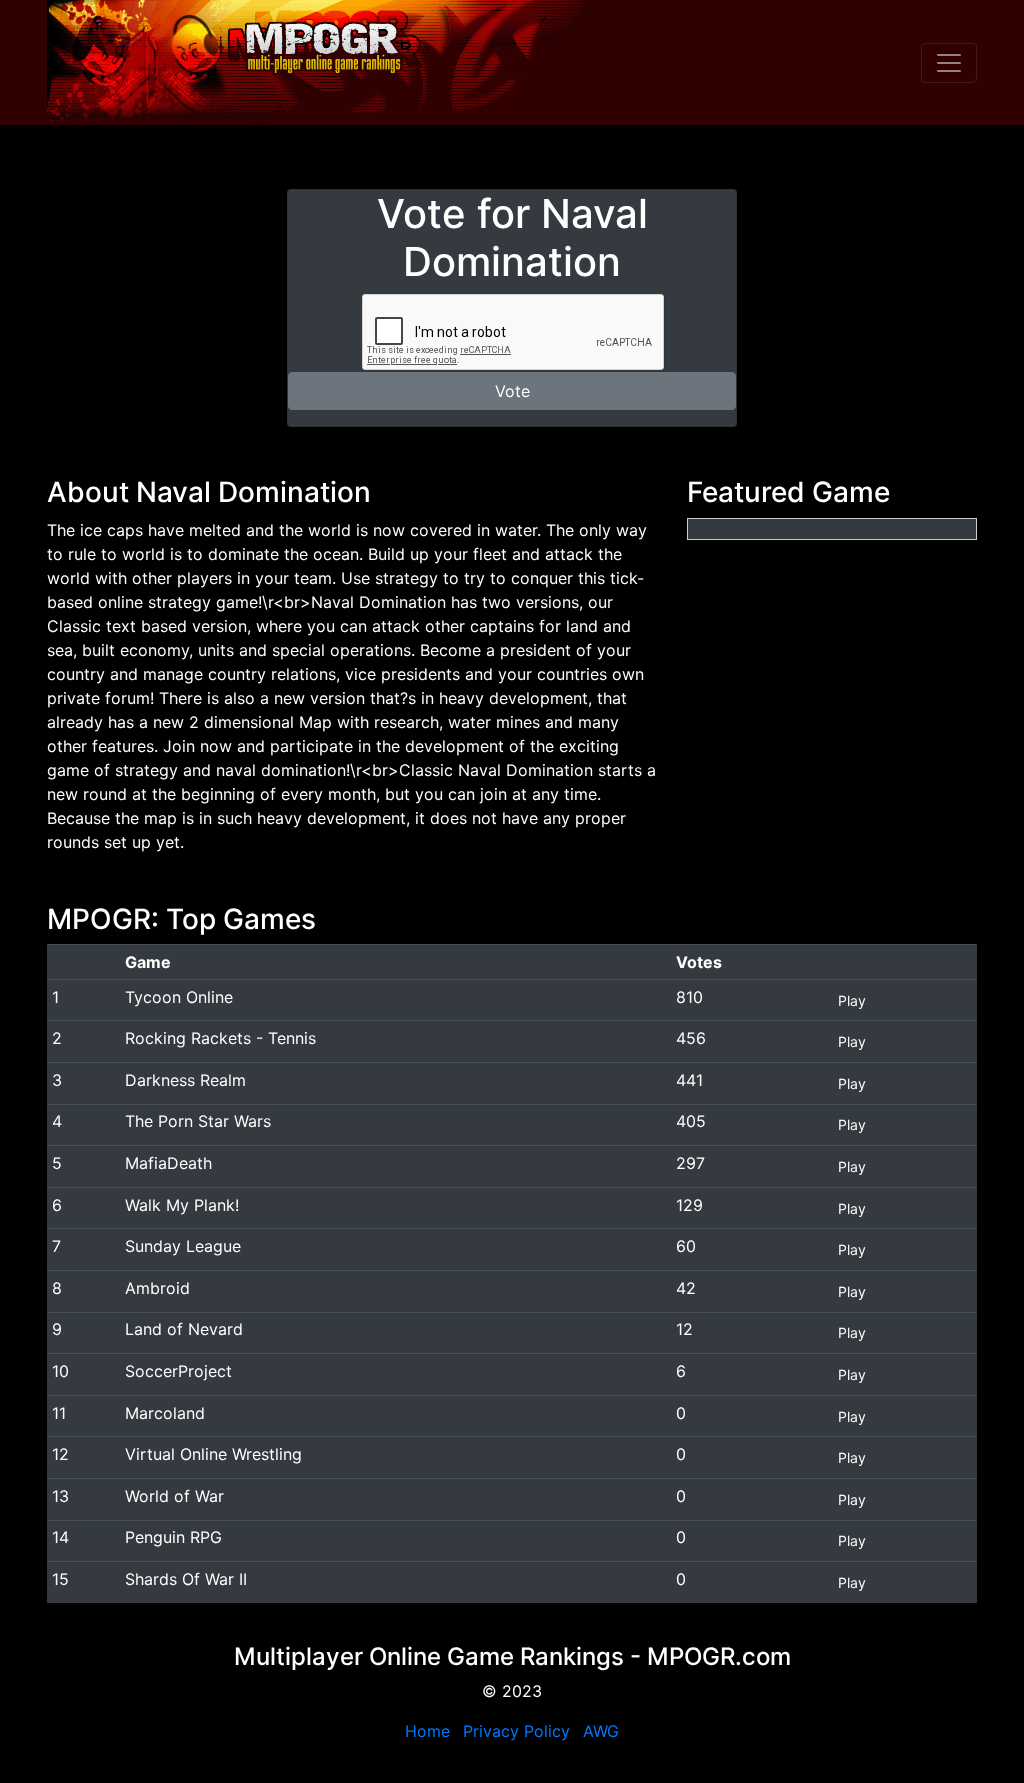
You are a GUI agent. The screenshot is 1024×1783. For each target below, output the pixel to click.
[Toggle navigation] (949, 63)
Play (852, 1000)
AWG (601, 1731)
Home (427, 1731)
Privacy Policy (516, 1731)
